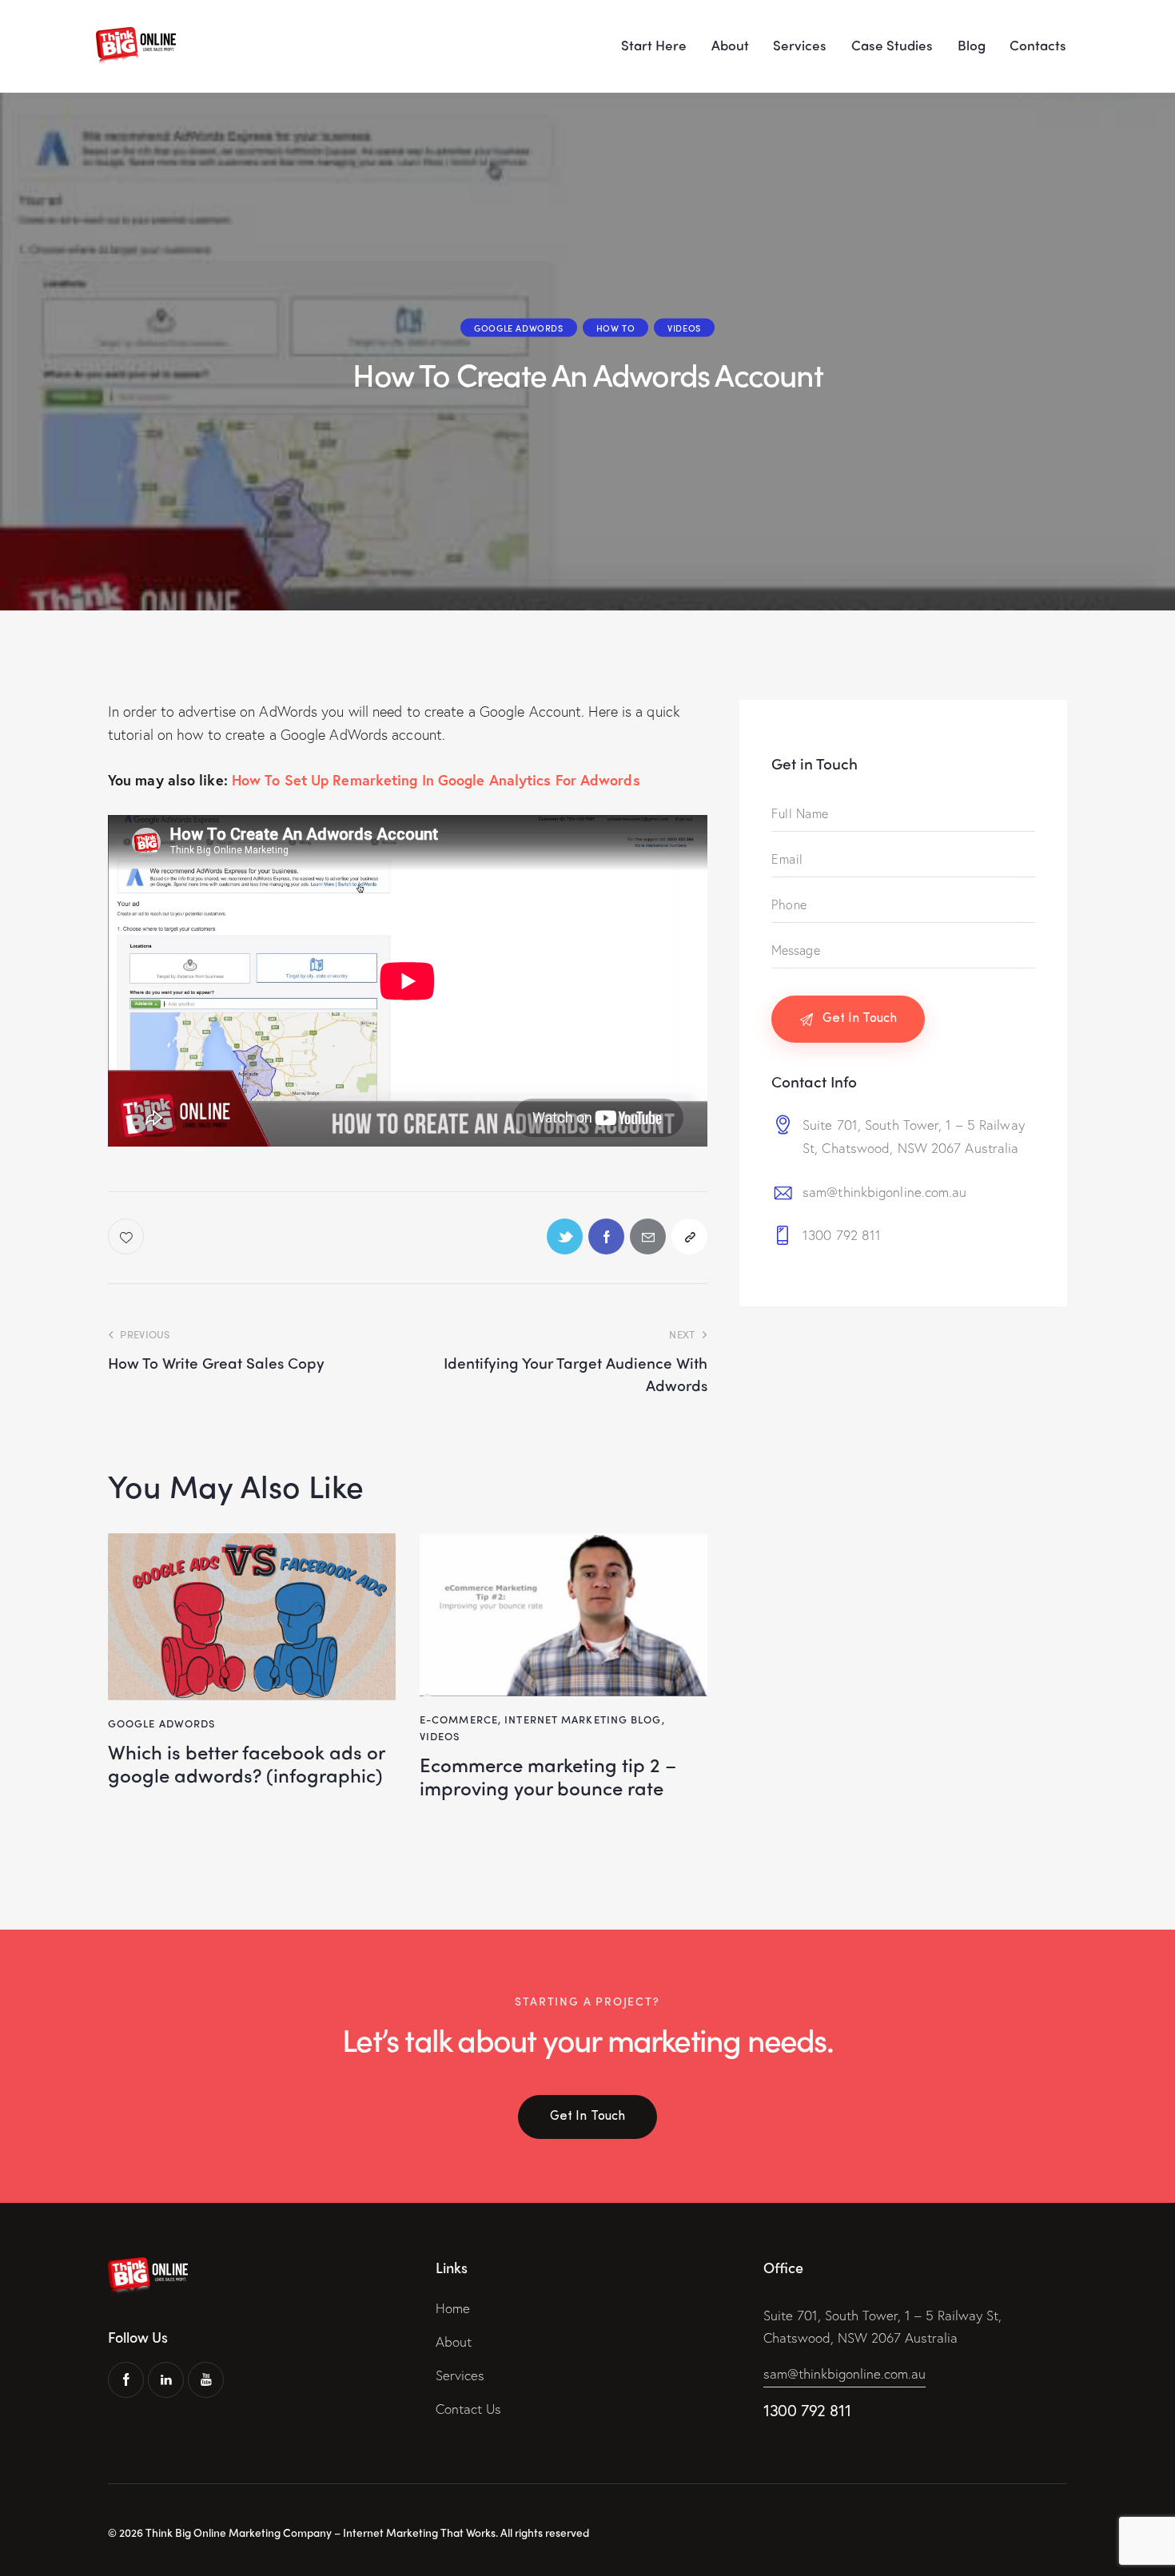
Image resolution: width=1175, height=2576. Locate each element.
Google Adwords (518, 328)
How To (616, 328)
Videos (684, 328)
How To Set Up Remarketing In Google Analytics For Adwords (436, 780)
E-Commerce (459, 1719)
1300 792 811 (842, 1235)
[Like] (127, 1236)
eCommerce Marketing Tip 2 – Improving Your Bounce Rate (548, 1776)
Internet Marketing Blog (583, 1719)
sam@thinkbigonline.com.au (885, 1191)
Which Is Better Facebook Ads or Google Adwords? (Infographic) (246, 1763)
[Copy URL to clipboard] (689, 1236)
